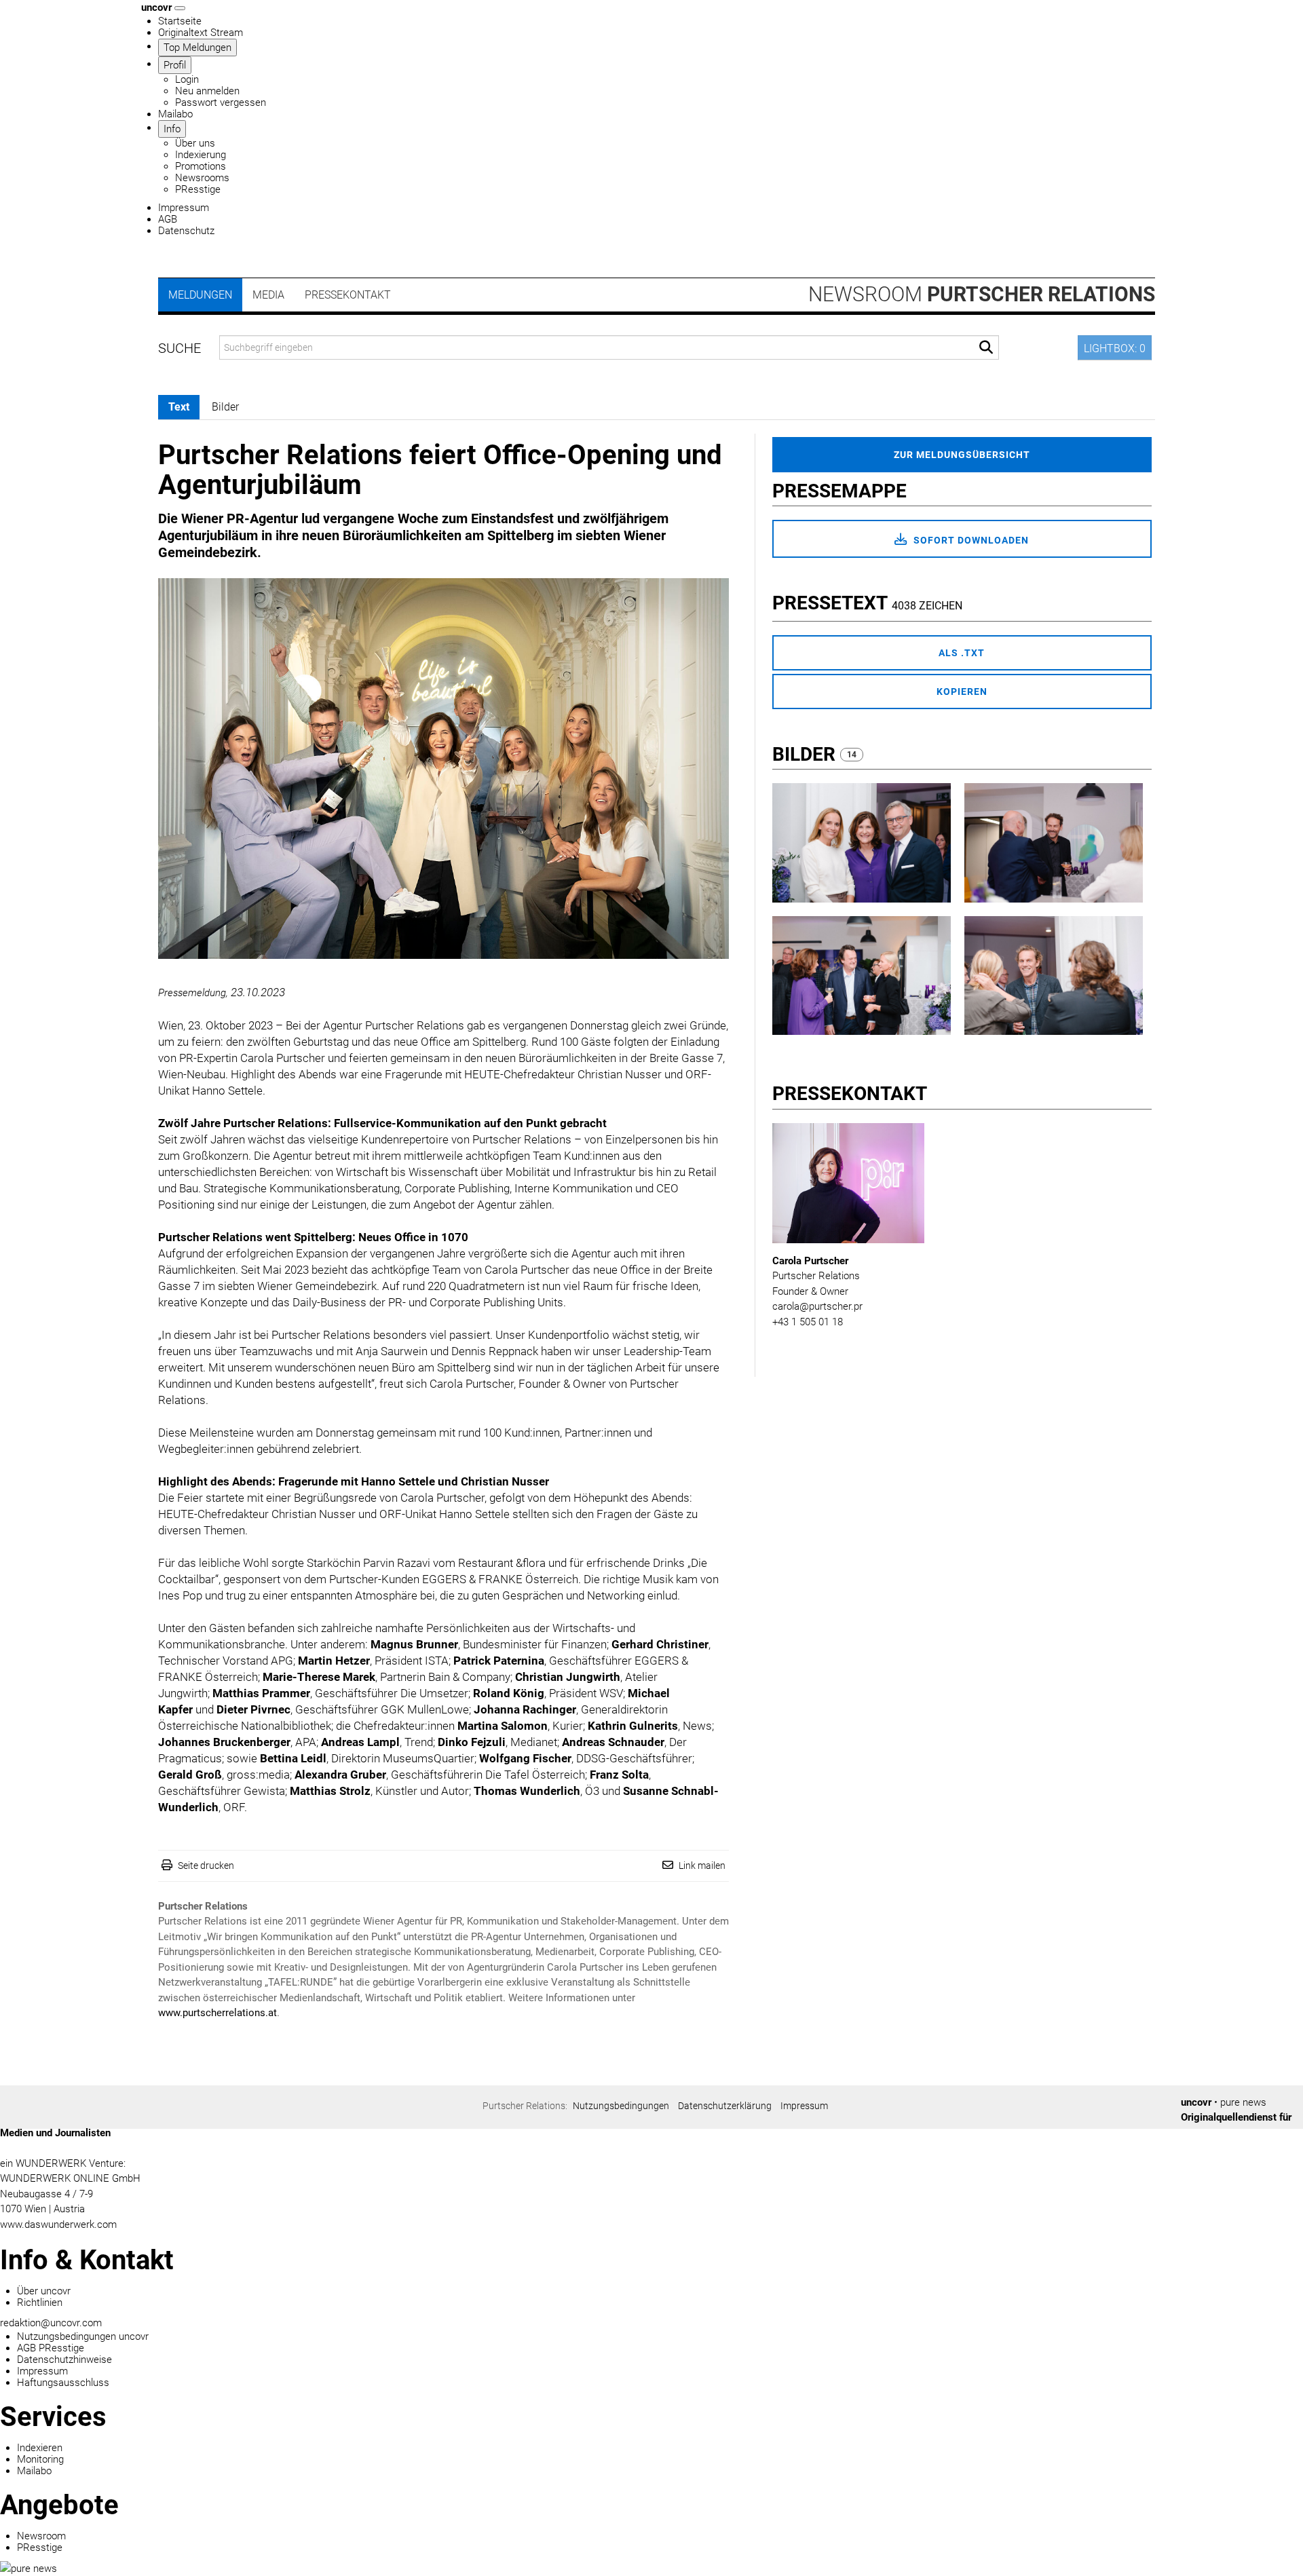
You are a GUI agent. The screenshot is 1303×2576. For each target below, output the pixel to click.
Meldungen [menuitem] (200, 295)
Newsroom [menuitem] (982, 294)
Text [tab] (179, 407)
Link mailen (702, 1865)
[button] (986, 348)
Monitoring (40, 2459)
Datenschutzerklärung (725, 2106)
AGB (168, 219)
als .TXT (962, 653)
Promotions (201, 166)
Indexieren (40, 2448)
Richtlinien (40, 2303)
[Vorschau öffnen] (443, 769)
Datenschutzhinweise (64, 2360)
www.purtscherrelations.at (218, 2013)
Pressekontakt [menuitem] (348, 295)
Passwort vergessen (221, 102)
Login (187, 79)
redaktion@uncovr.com (51, 2323)
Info (172, 129)
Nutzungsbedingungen (621, 2106)
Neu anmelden (207, 91)
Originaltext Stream (201, 33)
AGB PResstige (51, 2348)
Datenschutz (186, 231)
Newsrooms (202, 178)
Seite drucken (206, 1865)
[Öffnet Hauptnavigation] (180, 8)
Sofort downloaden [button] (970, 540)
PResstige (198, 189)
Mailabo (175, 114)
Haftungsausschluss (63, 2383)
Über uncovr (44, 2291)
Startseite (180, 21)
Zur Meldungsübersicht (962, 455)
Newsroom (41, 2536)
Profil (175, 65)
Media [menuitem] (268, 295)
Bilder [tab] (225, 407)
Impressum (184, 208)
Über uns (195, 143)
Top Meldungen (197, 48)
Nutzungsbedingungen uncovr (83, 2336)
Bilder (806, 754)
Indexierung (201, 155)
